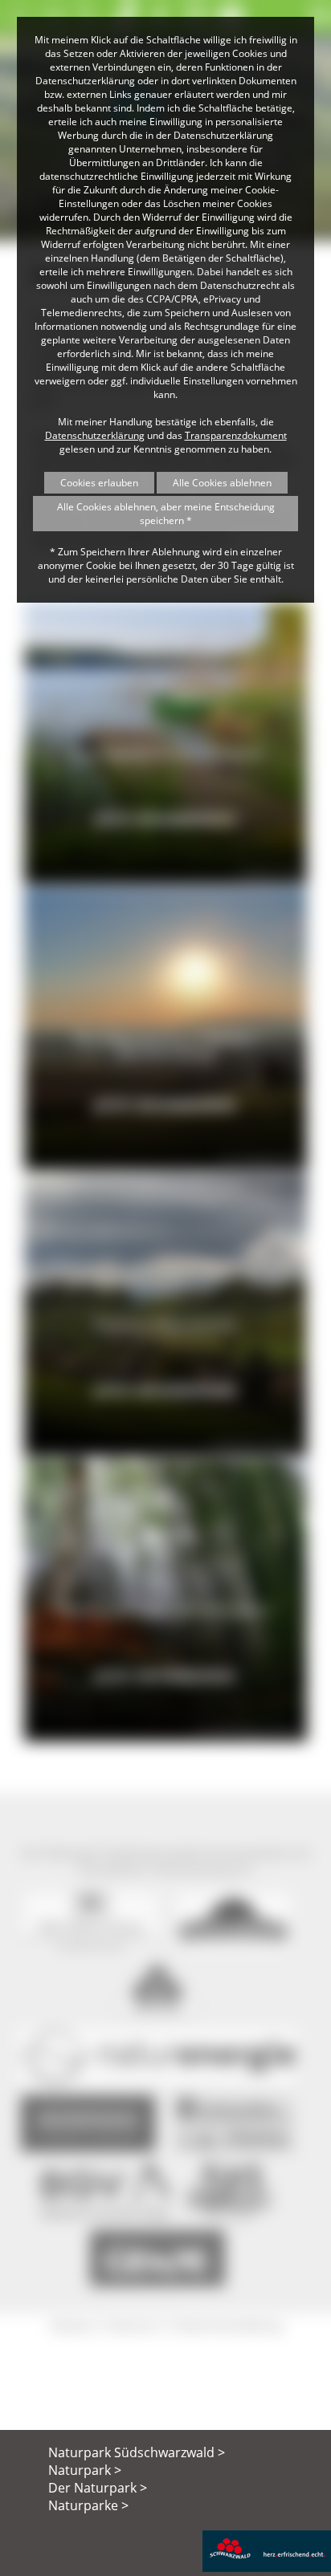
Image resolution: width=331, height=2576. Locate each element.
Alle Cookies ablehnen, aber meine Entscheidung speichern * (166, 514)
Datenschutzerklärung (95, 435)
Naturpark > (85, 2470)
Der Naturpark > (98, 2488)
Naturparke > (88, 2505)
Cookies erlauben (99, 483)
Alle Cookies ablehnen (222, 483)
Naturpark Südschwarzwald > (137, 2452)
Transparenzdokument (236, 435)
